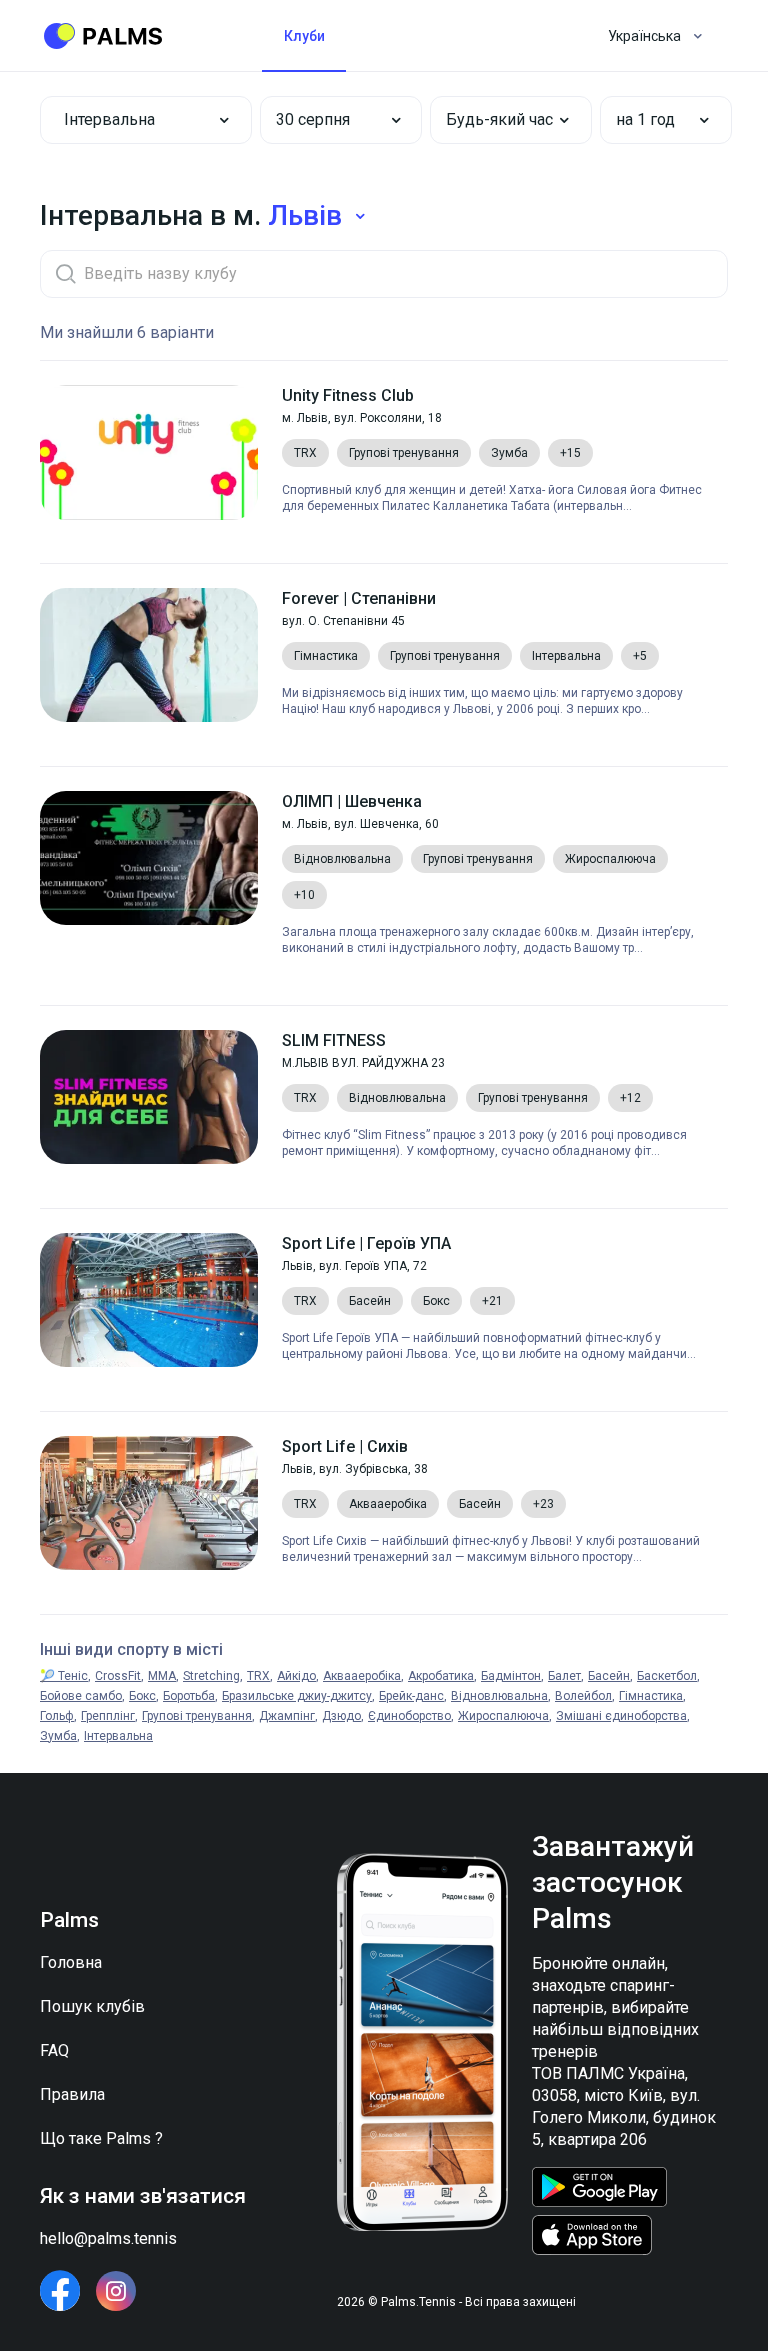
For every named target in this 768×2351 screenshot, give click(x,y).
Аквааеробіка (362, 1676)
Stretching (211, 1676)
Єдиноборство (409, 1716)
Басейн (609, 1676)
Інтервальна (118, 1736)
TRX (258, 1676)
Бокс (142, 1696)
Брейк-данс (411, 1696)
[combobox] (146, 120)
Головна (71, 1962)
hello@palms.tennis (108, 2238)
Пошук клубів (92, 2006)
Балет (564, 1676)
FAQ (54, 2050)
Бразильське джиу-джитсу (297, 1696)
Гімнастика (651, 1696)
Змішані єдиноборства (621, 1716)
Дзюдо (341, 1716)
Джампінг (287, 1716)
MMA (162, 1676)
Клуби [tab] (304, 36)
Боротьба (189, 1696)
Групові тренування (197, 1716)
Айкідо (296, 1676)
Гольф (57, 1716)
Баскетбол (667, 1676)
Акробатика (441, 1676)
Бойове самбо (81, 1696)
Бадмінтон (511, 1676)
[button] (327, 120)
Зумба (58, 1736)
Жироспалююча (503, 1716)
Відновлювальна (499, 1696)
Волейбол (583, 1696)
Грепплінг (108, 1716)
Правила (72, 2094)
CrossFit (118, 1676)
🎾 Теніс (64, 1676)
